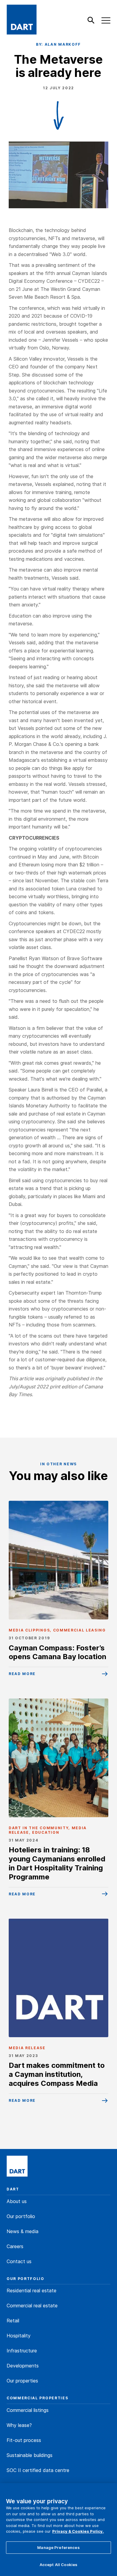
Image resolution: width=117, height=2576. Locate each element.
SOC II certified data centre (38, 2470)
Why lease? (19, 2425)
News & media (22, 2231)
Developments (23, 2366)
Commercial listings (28, 2410)
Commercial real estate (32, 2306)
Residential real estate (31, 2291)
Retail (13, 2321)
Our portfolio (21, 2216)
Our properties (22, 2381)
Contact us (19, 2261)
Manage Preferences (58, 2547)
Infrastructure (22, 2351)
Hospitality (19, 2336)
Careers (15, 2246)
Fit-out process (24, 2440)
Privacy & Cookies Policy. (78, 2531)
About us (17, 2201)
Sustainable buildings (30, 2455)
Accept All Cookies (58, 2565)
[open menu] (106, 20)
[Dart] (17, 2167)
